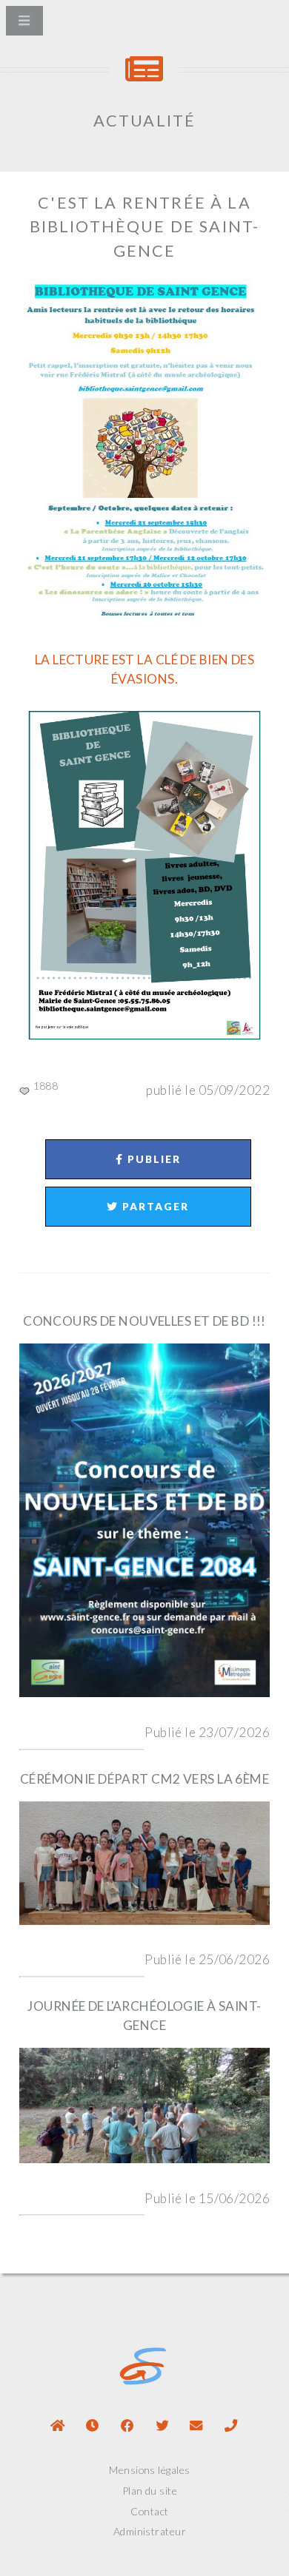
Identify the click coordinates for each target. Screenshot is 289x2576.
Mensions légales (149, 2470)
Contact (149, 2511)
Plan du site (150, 2491)
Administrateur (150, 2531)
